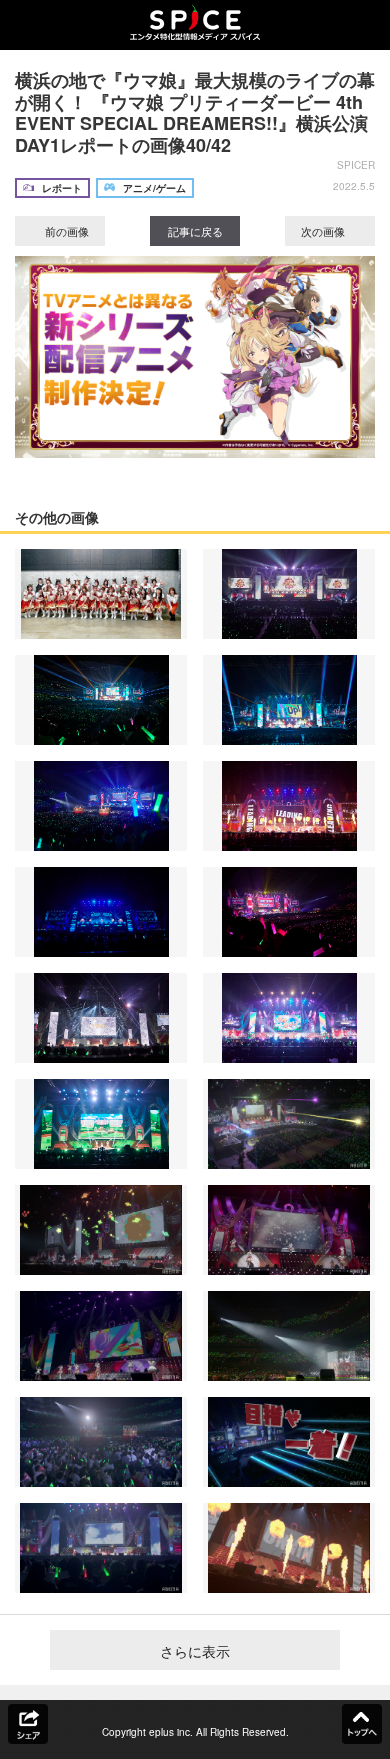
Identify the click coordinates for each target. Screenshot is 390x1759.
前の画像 (65, 231)
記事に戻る (195, 231)
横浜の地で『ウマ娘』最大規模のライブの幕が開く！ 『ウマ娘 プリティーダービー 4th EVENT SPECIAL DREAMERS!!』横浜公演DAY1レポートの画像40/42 (195, 112)
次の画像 (324, 231)
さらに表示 (195, 1651)
